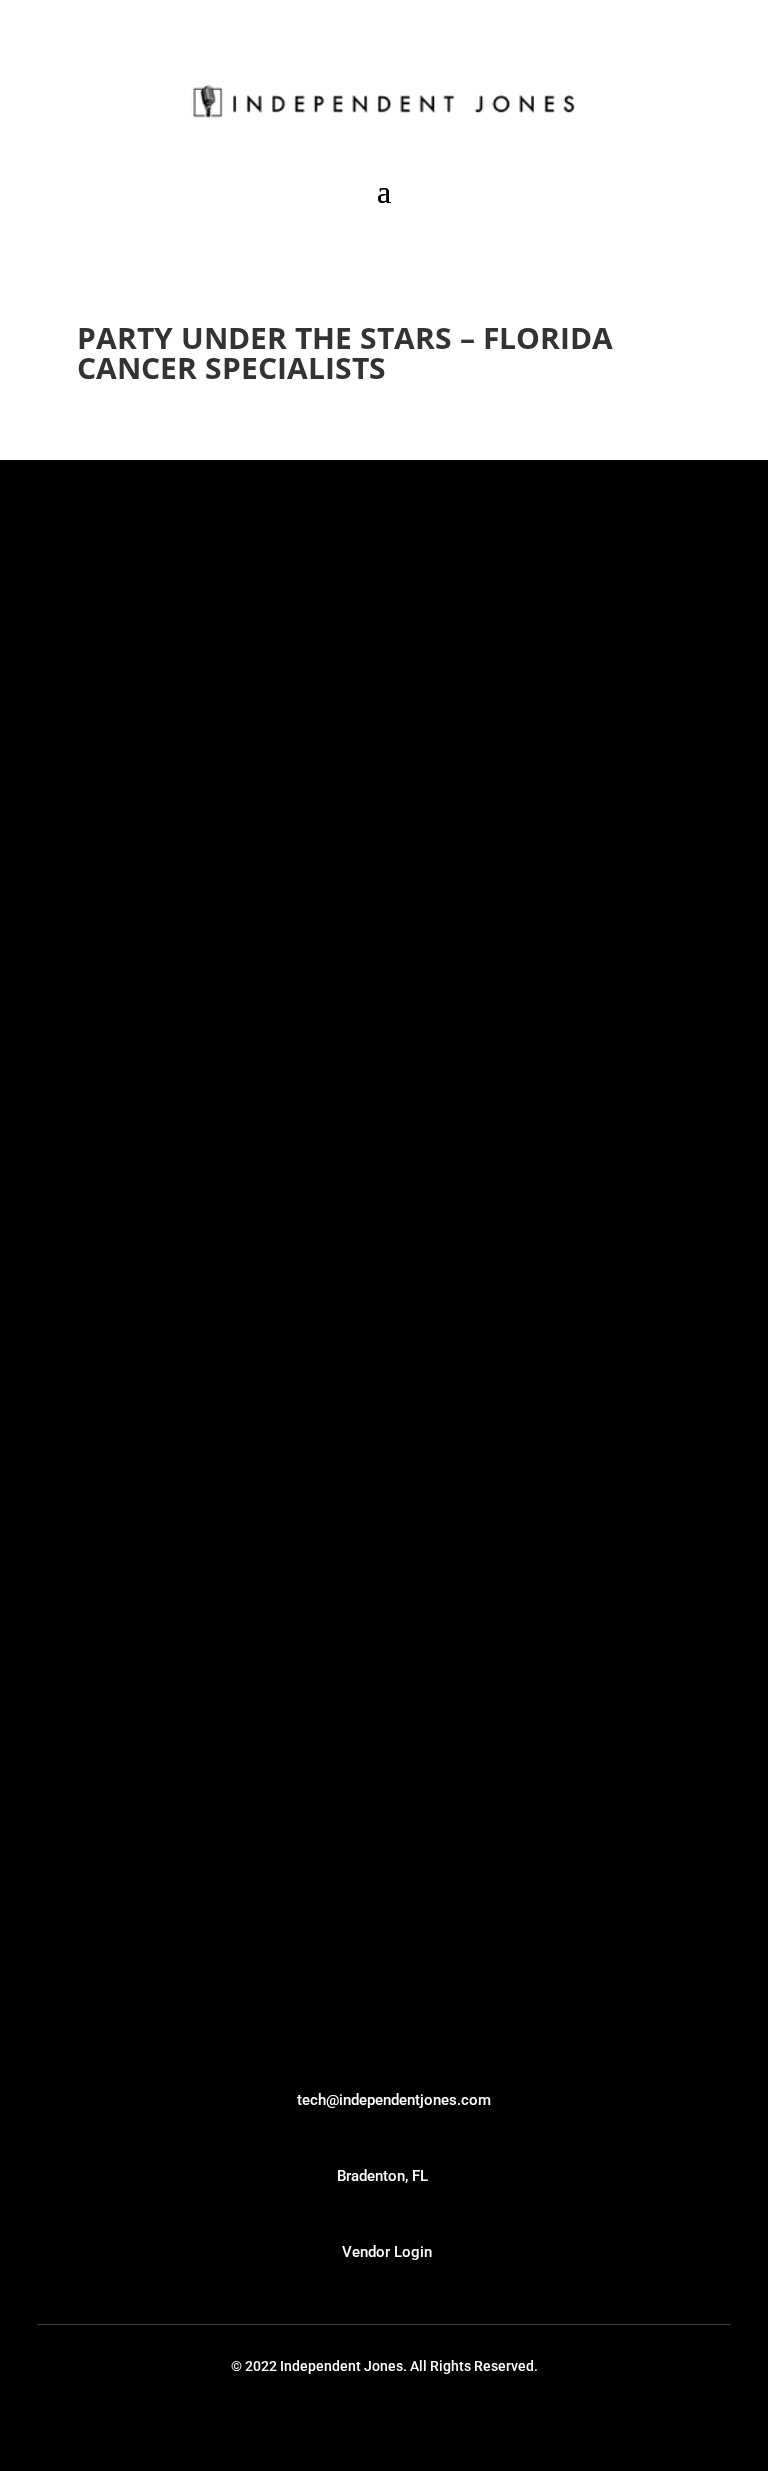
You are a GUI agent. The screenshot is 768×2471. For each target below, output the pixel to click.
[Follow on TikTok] (299, 2418)
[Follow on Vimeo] (367, 2418)
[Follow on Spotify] (401, 2418)
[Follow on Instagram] (435, 2418)
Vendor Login (387, 2252)
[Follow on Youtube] (333, 2418)
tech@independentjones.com (394, 2100)
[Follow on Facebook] (469, 2418)
